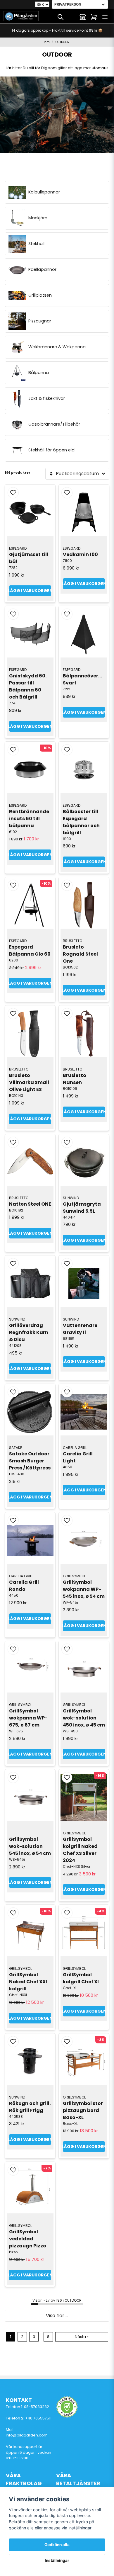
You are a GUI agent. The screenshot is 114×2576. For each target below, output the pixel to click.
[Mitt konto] (83, 17)
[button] (13, 493)
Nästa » (82, 2337)
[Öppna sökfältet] (61, 17)
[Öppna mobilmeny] (105, 17)
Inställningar (57, 2560)
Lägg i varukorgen (30, 591)
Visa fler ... (57, 2316)
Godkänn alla (57, 2545)
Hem (46, 42)
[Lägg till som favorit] (72, 17)
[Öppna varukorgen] (94, 17)
